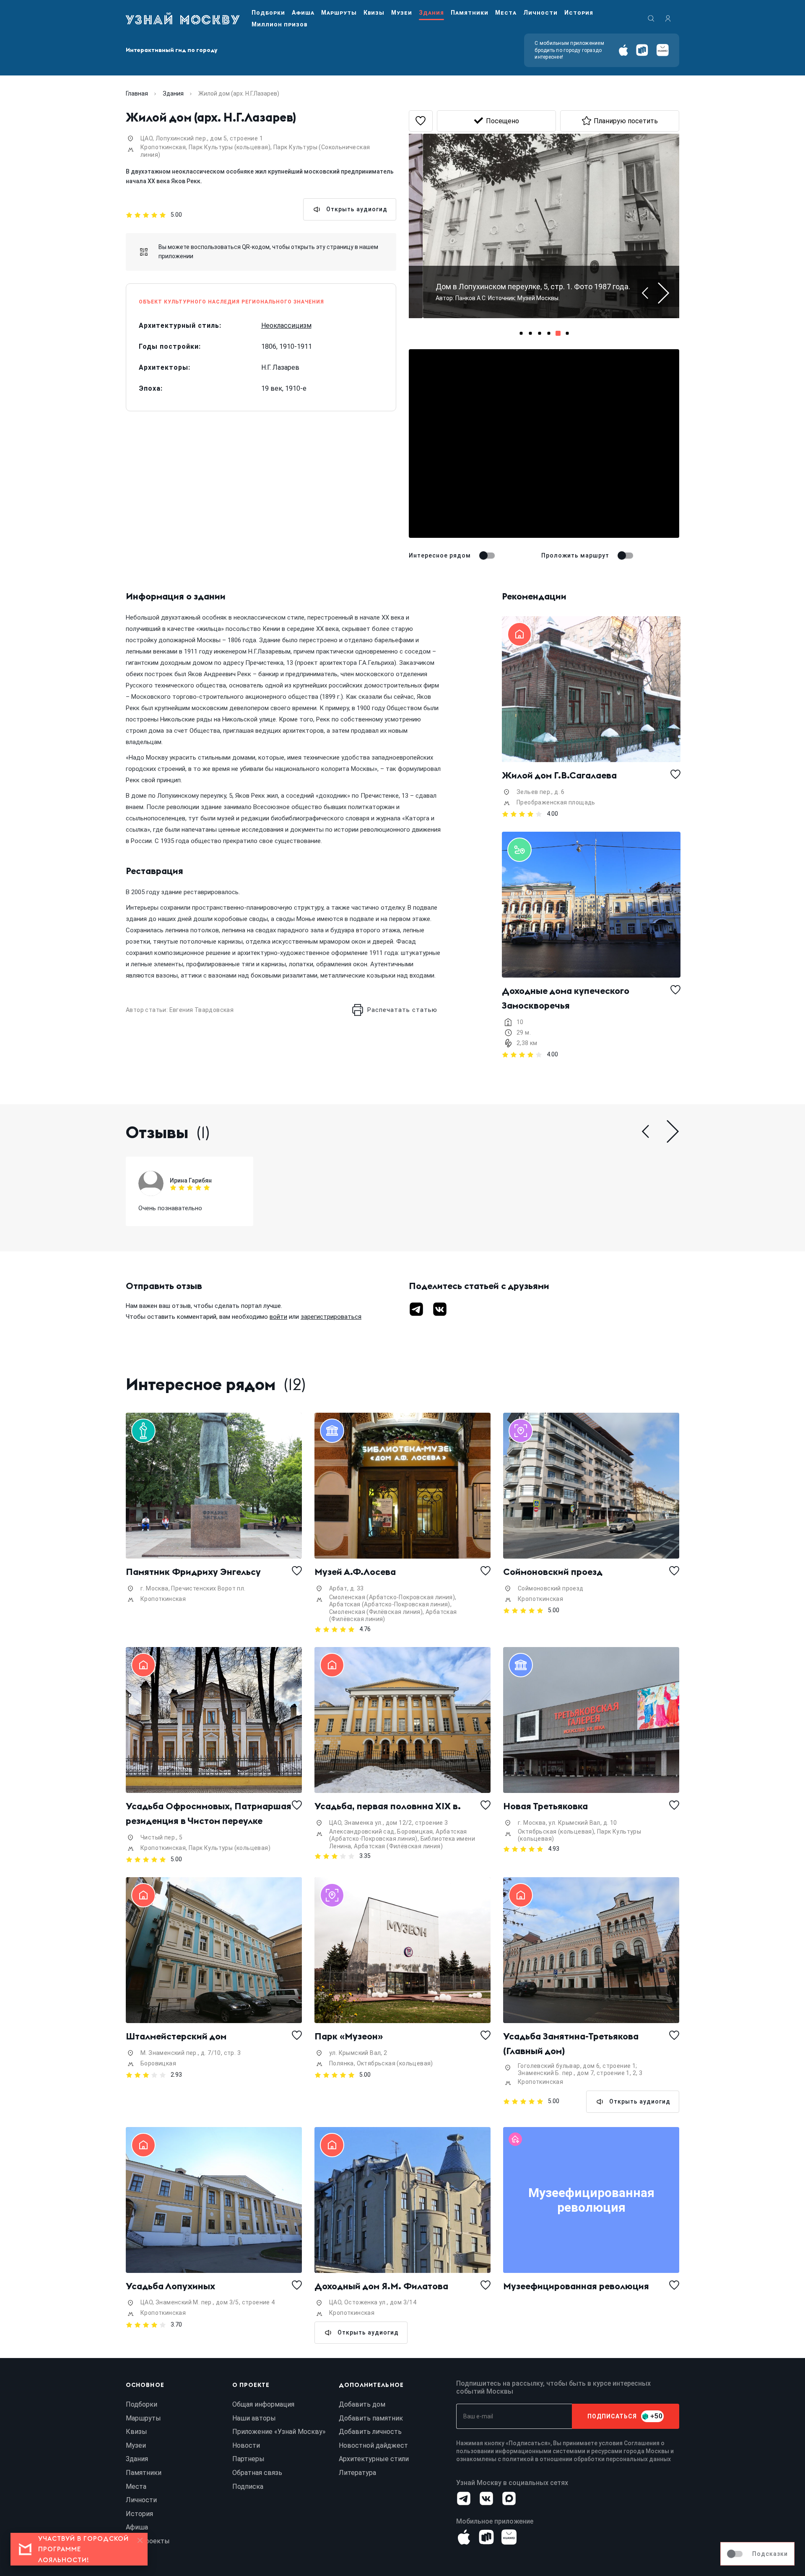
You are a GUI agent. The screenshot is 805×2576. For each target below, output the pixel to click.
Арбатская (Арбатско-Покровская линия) (390, 1604)
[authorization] (668, 18)
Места (506, 13)
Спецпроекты (148, 2541)
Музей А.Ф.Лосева (355, 1572)
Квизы (374, 13)
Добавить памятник (371, 2418)
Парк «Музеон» (349, 2036)
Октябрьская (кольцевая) (556, 1831)
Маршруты (339, 13)
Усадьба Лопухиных (170, 2286)
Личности (540, 13)
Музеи (402, 13)
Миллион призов (279, 24)
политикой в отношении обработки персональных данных (587, 2459)
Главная (137, 93)
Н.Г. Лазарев (280, 367)
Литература (357, 2473)
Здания (431, 13)
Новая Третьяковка (545, 1806)
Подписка (248, 2487)
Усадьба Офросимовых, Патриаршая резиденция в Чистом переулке (209, 1813)
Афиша (303, 13)
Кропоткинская (163, 147)
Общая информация (263, 2404)
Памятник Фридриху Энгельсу (193, 1572)
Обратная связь (257, 2473)
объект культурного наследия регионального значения (231, 302)
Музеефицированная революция (576, 2286)
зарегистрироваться (331, 1317)
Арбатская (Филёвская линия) (398, 1846)
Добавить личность (370, 2432)
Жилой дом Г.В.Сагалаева (559, 775)
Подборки (268, 13)
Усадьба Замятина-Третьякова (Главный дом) (572, 2043)
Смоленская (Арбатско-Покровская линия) (392, 1597)
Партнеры (248, 2459)
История (579, 13)
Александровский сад (362, 1831)
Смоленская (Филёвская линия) (376, 1612)
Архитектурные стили (374, 2459)
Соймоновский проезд (553, 1572)
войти (278, 1317)
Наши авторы (254, 2418)
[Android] (642, 50)
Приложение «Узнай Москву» (279, 2432)
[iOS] (623, 50)
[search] (651, 18)
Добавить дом (362, 2404)
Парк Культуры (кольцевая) (230, 147)
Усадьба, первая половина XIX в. (388, 1806)
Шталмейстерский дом (176, 2036)
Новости (246, 2445)
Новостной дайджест (373, 2445)
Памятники (470, 13)
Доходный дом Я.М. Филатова (381, 2286)
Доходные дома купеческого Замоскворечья (567, 998)
